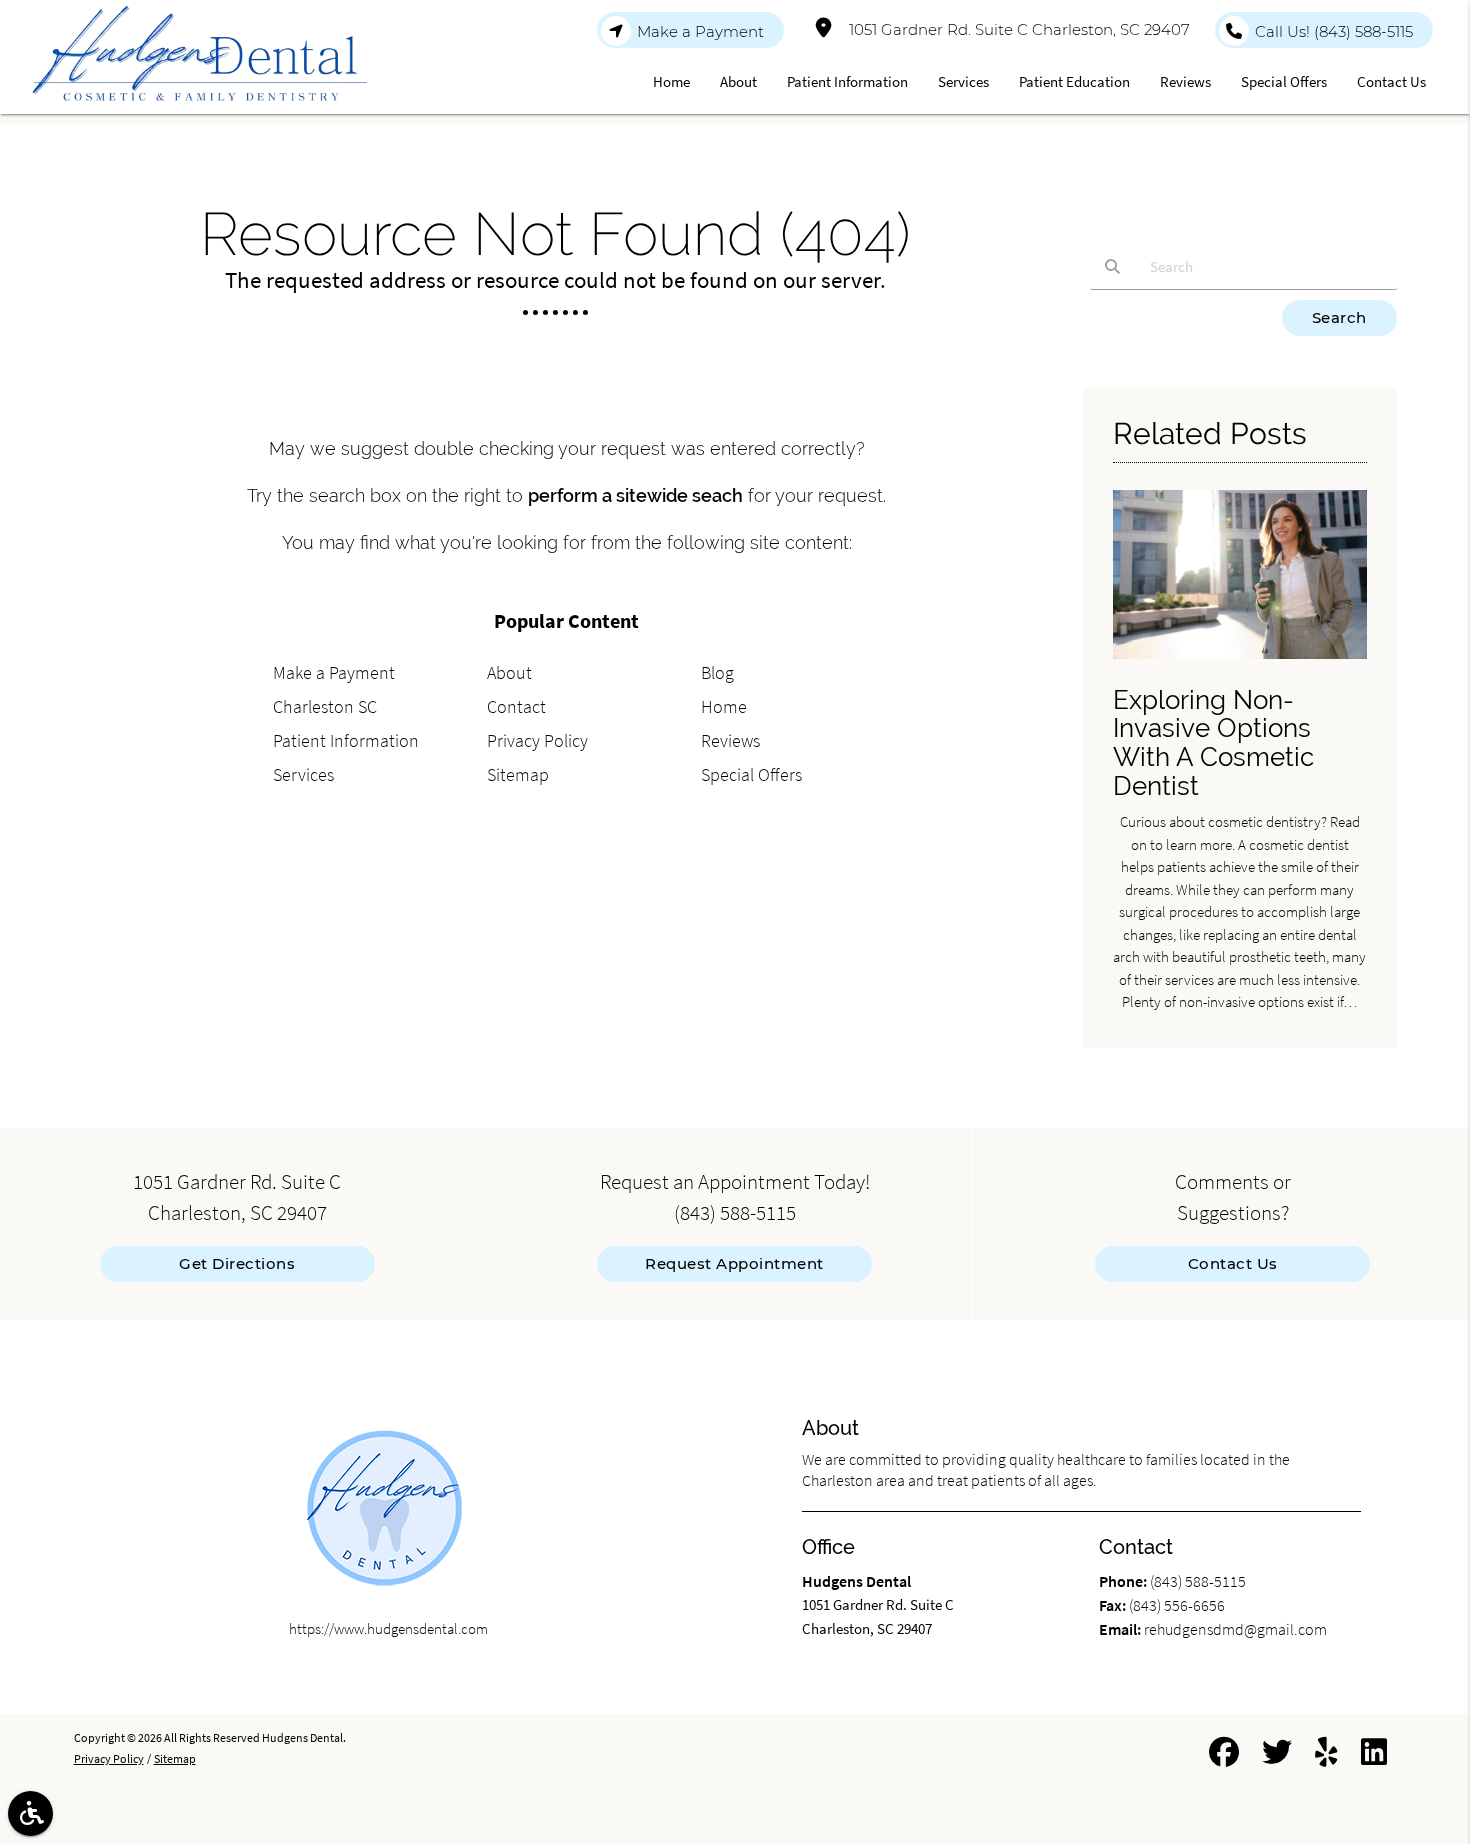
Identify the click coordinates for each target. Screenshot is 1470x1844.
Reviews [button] (1185, 81)
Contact (516, 706)
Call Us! (1334, 31)
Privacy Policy (537, 740)
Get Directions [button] (237, 1263)
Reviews (730, 740)
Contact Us (1233, 1263)
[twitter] (1277, 1755)
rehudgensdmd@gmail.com (1235, 1629)
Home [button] (671, 81)
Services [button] (963, 81)
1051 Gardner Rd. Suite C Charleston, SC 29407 (1015, 29)
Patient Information (346, 740)
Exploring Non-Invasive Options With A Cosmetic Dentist (1213, 743)
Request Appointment (734, 1263)
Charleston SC (325, 706)
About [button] (738, 81)
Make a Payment (334, 672)
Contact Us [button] (1391, 81)
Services (303, 774)
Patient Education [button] (1074, 81)
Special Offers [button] (1284, 81)
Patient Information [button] (847, 81)
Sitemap (518, 774)
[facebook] (1224, 1755)
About (509, 672)
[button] (30, 1813)
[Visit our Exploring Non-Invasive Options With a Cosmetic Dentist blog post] (1240, 663)
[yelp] (1326, 1755)
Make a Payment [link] (700, 31)
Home (724, 706)
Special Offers (751, 774)
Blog (717, 672)
